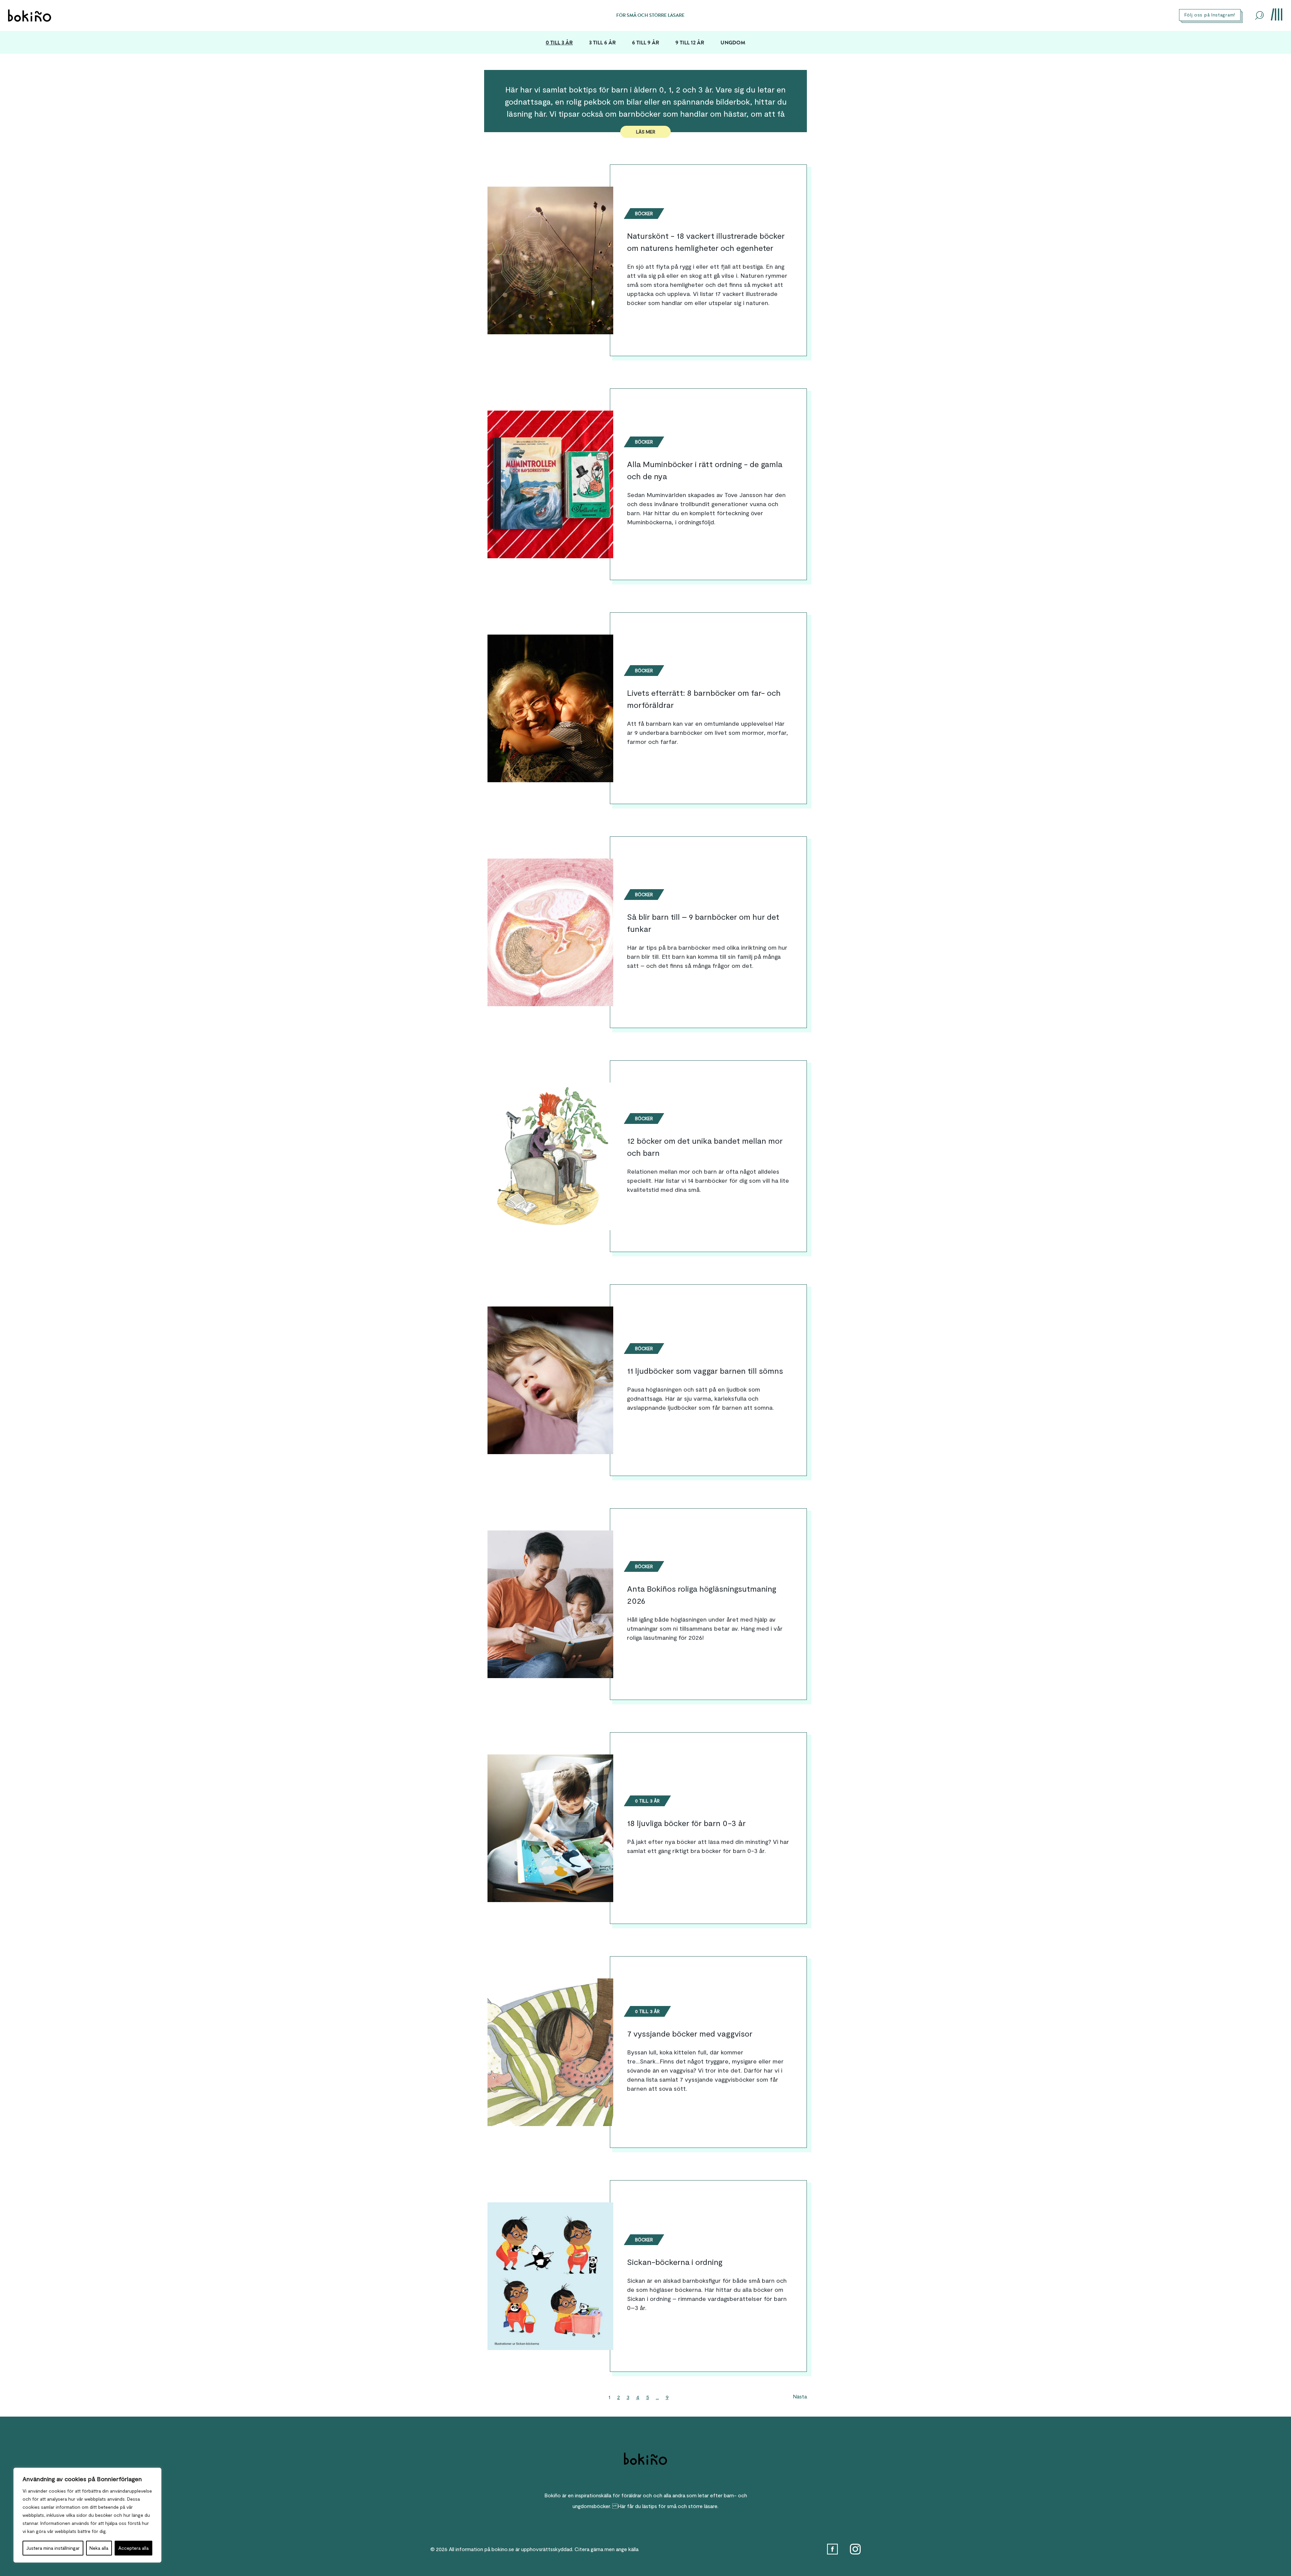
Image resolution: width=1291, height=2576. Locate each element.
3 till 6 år (602, 43)
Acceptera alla (133, 2548)
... (657, 2397)
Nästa (800, 2396)
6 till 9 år (646, 43)
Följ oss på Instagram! (1210, 15)
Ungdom (733, 43)
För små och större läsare (650, 15)
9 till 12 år (690, 43)
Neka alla (99, 2548)
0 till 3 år (559, 43)
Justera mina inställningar (53, 2548)
